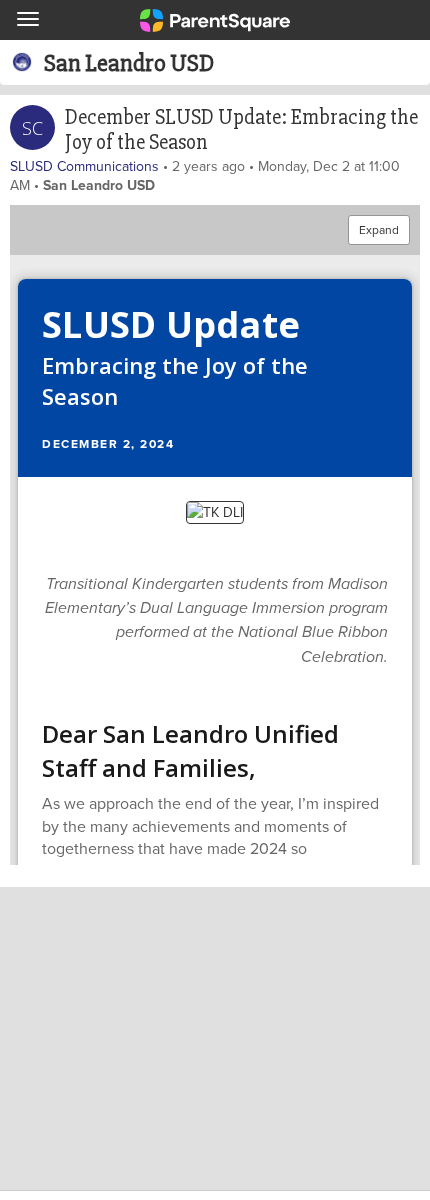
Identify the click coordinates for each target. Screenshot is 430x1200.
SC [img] (32, 128)
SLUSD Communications (84, 166)
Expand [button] (379, 229)
